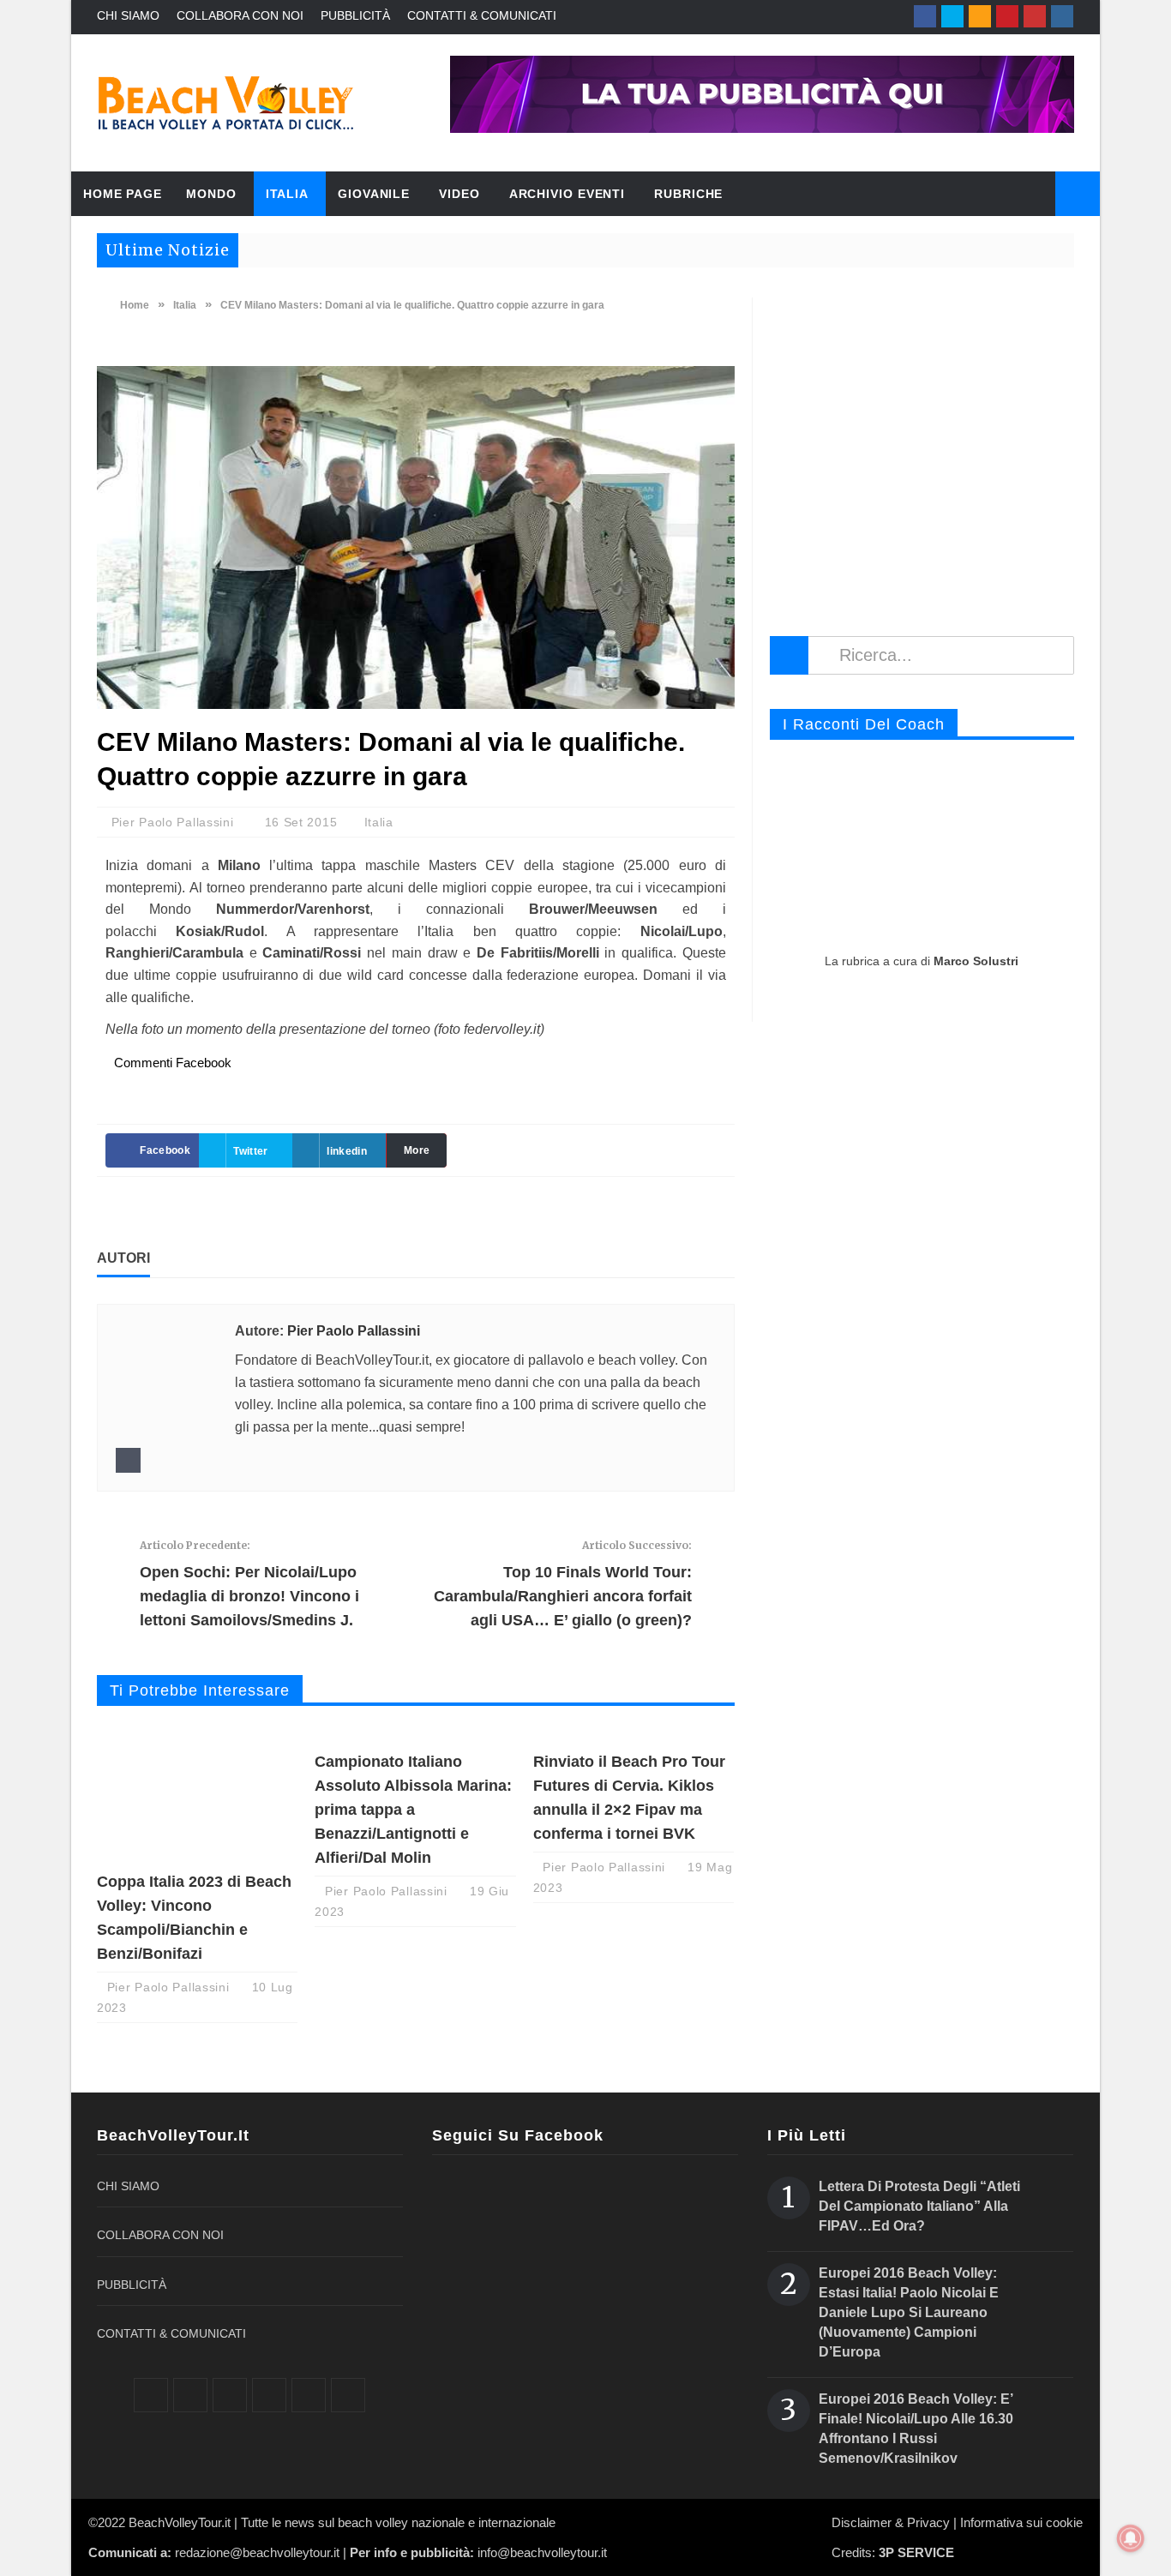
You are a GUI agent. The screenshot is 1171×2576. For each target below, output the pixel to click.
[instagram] (1062, 16)
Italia (287, 194)
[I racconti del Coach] (922, 847)
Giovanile (374, 194)
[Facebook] (925, 16)
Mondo (211, 194)
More (417, 1150)
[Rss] (980, 16)
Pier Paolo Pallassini (174, 822)
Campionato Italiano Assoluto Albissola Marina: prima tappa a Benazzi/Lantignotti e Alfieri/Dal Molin (413, 1810)
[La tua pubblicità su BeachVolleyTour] (762, 94)
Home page (123, 194)
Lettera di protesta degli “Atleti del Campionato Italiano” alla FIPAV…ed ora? (919, 2206)
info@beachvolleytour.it (542, 2552)
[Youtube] (1035, 16)
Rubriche (688, 194)
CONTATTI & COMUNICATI (482, 15)
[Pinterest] (1007, 16)
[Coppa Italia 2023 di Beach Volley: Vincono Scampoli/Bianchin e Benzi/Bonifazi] (197, 1794)
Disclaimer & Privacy (891, 2522)
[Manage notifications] (1131, 2538)
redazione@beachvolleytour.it (257, 2552)
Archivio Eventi (567, 194)
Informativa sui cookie (1021, 2522)
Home (133, 305)
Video (459, 194)
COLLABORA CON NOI (240, 15)
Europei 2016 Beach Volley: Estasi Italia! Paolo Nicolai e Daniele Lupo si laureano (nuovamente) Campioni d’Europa (909, 2312)
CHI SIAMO (128, 15)
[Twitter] (952, 16)
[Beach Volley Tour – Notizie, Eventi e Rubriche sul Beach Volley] (225, 103)
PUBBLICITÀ (355, 15)
